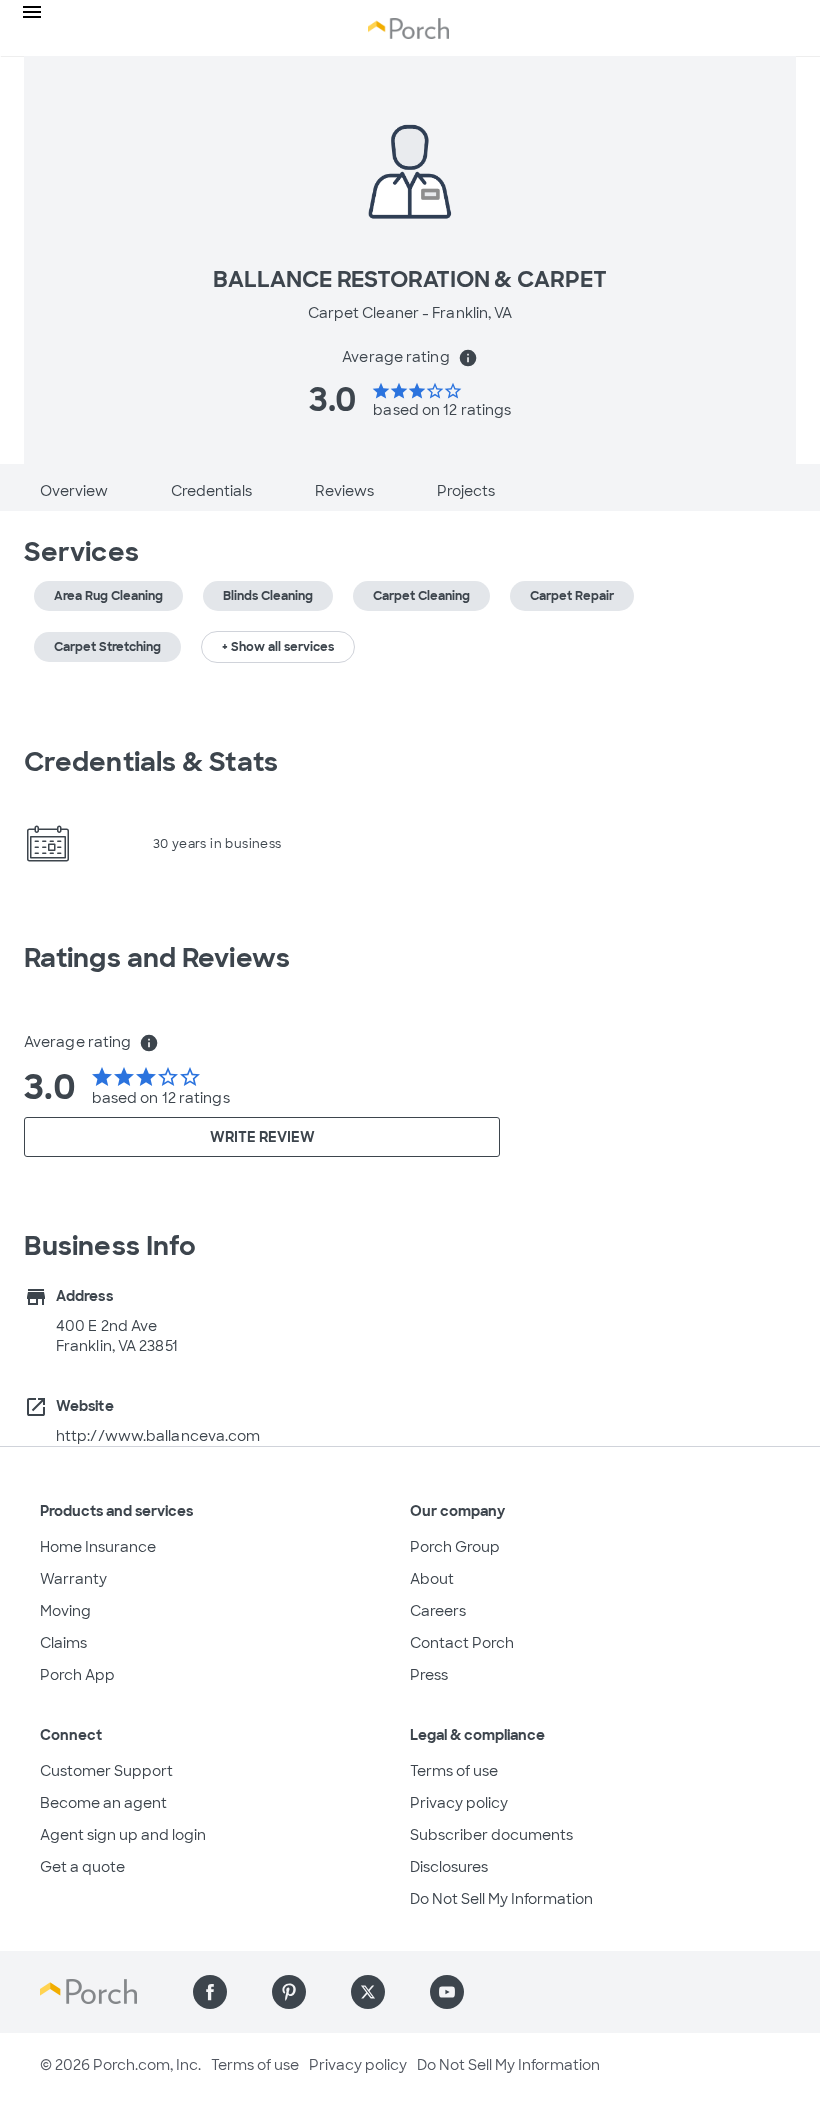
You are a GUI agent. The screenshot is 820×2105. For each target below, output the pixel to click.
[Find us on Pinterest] (289, 1992)
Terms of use (454, 1771)
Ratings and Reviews (157, 958)
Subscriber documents (491, 1835)
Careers (438, 1611)
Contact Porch (462, 1643)
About (432, 1579)
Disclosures (449, 1867)
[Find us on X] (368, 1992)
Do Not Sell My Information (501, 1899)
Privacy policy (459, 1803)
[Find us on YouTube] (447, 1992)
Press (429, 1675)
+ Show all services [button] (278, 647)
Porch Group (455, 1547)
